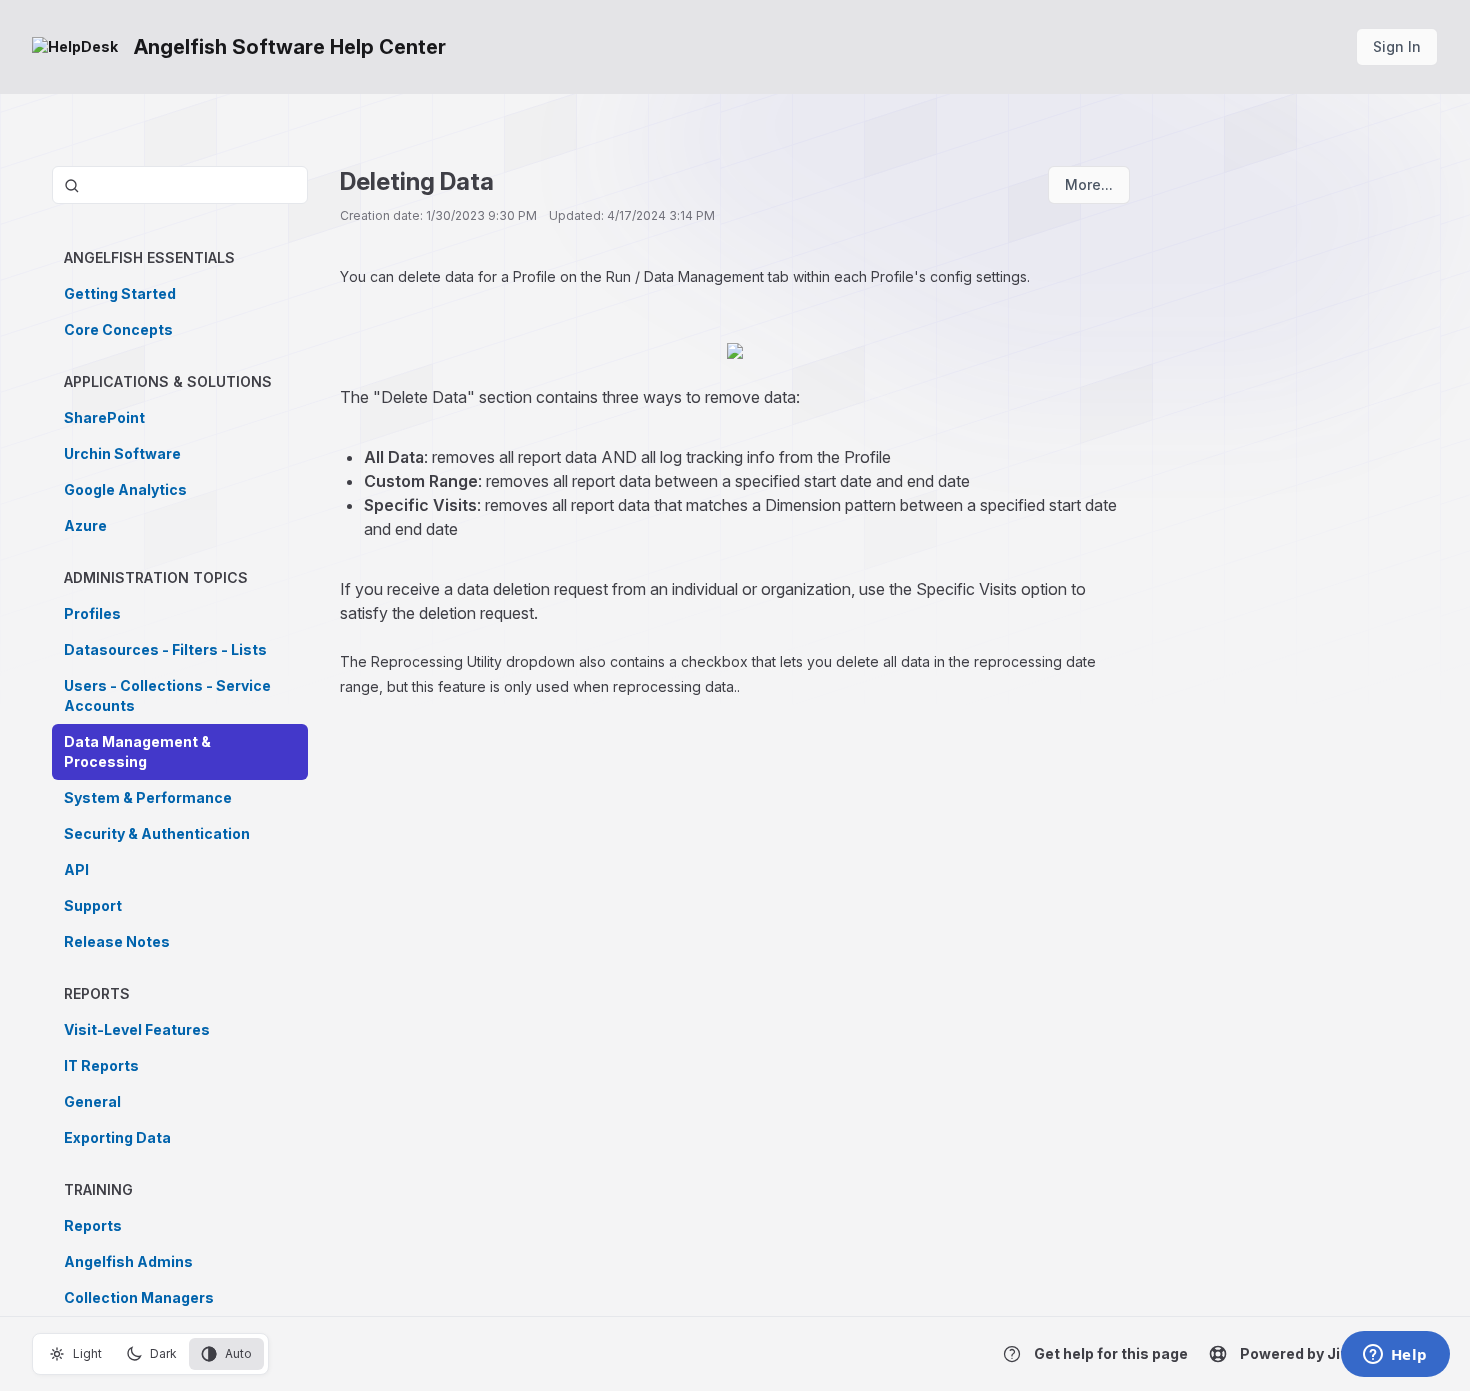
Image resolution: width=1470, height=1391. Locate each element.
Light (87, 1353)
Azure (85, 525)
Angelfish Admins (128, 1261)
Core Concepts (118, 329)
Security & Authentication (157, 833)
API (76, 869)
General (92, 1101)
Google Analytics (125, 489)
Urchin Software (122, 453)
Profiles (92, 613)
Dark (163, 1353)
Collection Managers (139, 1297)
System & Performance (148, 797)
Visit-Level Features (137, 1029)
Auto (238, 1353)
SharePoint (104, 417)
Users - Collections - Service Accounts (167, 695)
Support (93, 905)
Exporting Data (117, 1137)
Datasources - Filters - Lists (165, 649)
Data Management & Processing (137, 751)
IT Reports (101, 1065)
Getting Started (120, 293)
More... (1089, 184)
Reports (93, 1225)
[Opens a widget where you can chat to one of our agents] (1395, 1356)
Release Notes (117, 941)
